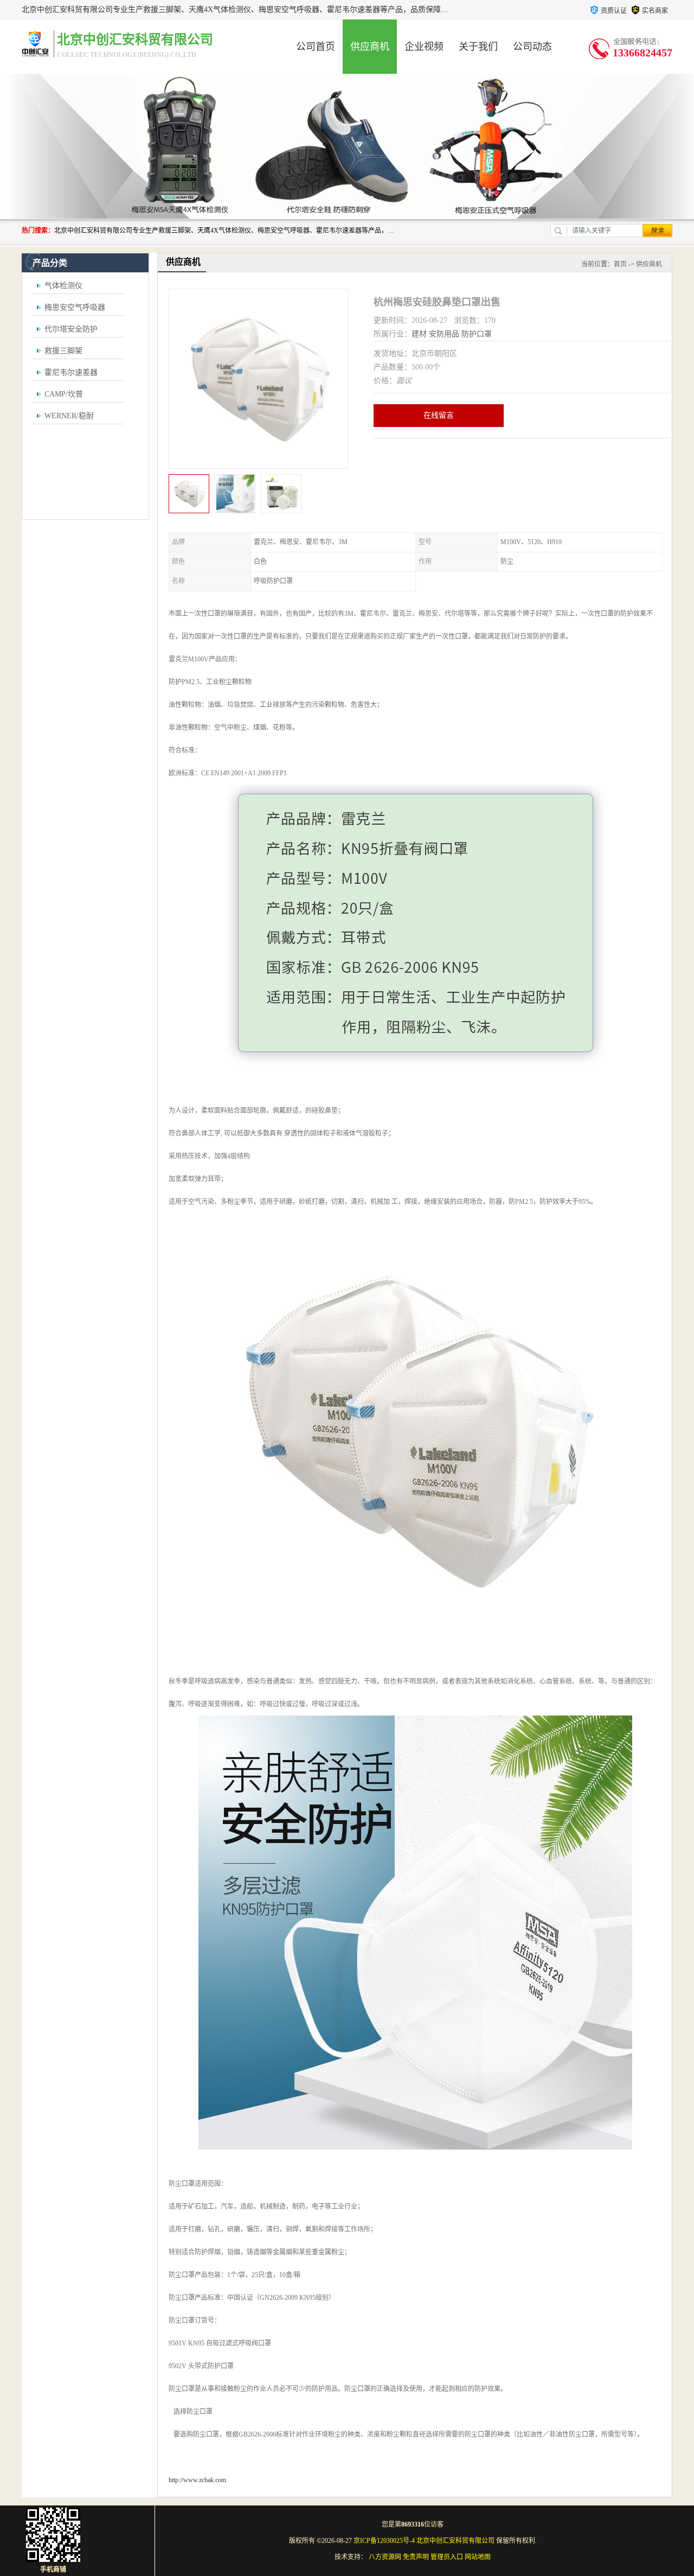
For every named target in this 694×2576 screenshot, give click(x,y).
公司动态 (532, 47)
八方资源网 (385, 2557)
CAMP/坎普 (64, 394)
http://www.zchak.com (197, 2480)
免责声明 (416, 2557)
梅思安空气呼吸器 (75, 307)
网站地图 (478, 2557)
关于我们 (478, 47)
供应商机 (370, 47)
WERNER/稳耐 (69, 416)
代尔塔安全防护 (71, 329)
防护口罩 (477, 334)
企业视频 (424, 47)
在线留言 (439, 415)
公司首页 (316, 47)
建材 (419, 334)
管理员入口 (447, 2557)
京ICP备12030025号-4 (384, 2541)
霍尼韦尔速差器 (71, 372)
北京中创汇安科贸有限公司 (455, 2541)
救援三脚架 (63, 351)
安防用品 (444, 334)
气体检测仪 (63, 286)
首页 (620, 264)
